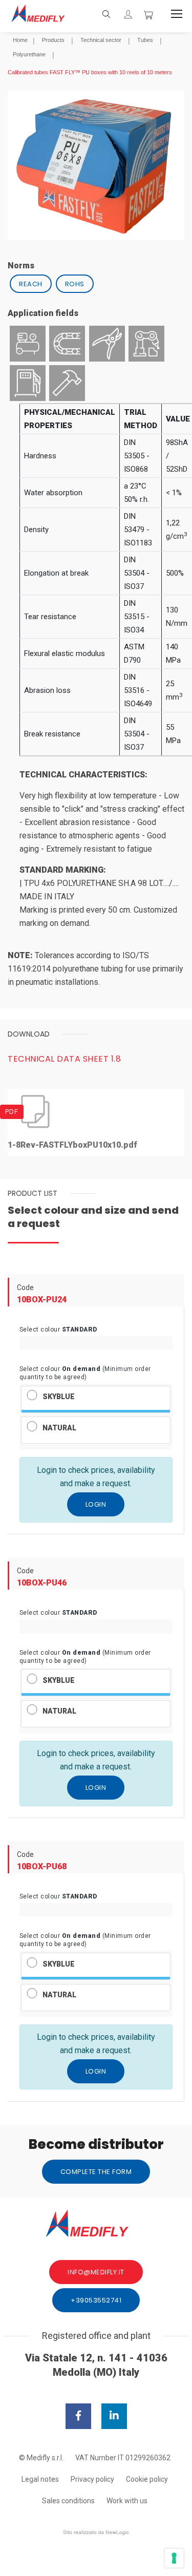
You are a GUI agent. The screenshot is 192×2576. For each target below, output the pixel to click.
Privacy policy (92, 2479)
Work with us (127, 2501)
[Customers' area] (128, 15)
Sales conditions (68, 2501)
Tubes (145, 40)
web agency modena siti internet (96, 2532)
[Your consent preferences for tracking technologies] (174, 2558)
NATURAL (59, 1428)
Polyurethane (29, 54)
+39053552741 (96, 2300)
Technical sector (101, 40)
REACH (31, 284)
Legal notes (40, 2479)
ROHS (75, 284)
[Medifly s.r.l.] (44, 14)
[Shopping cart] (148, 14)
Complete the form (96, 2172)
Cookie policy (147, 2479)
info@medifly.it (96, 2272)
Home (20, 40)
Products (53, 40)
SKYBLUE (59, 1397)
